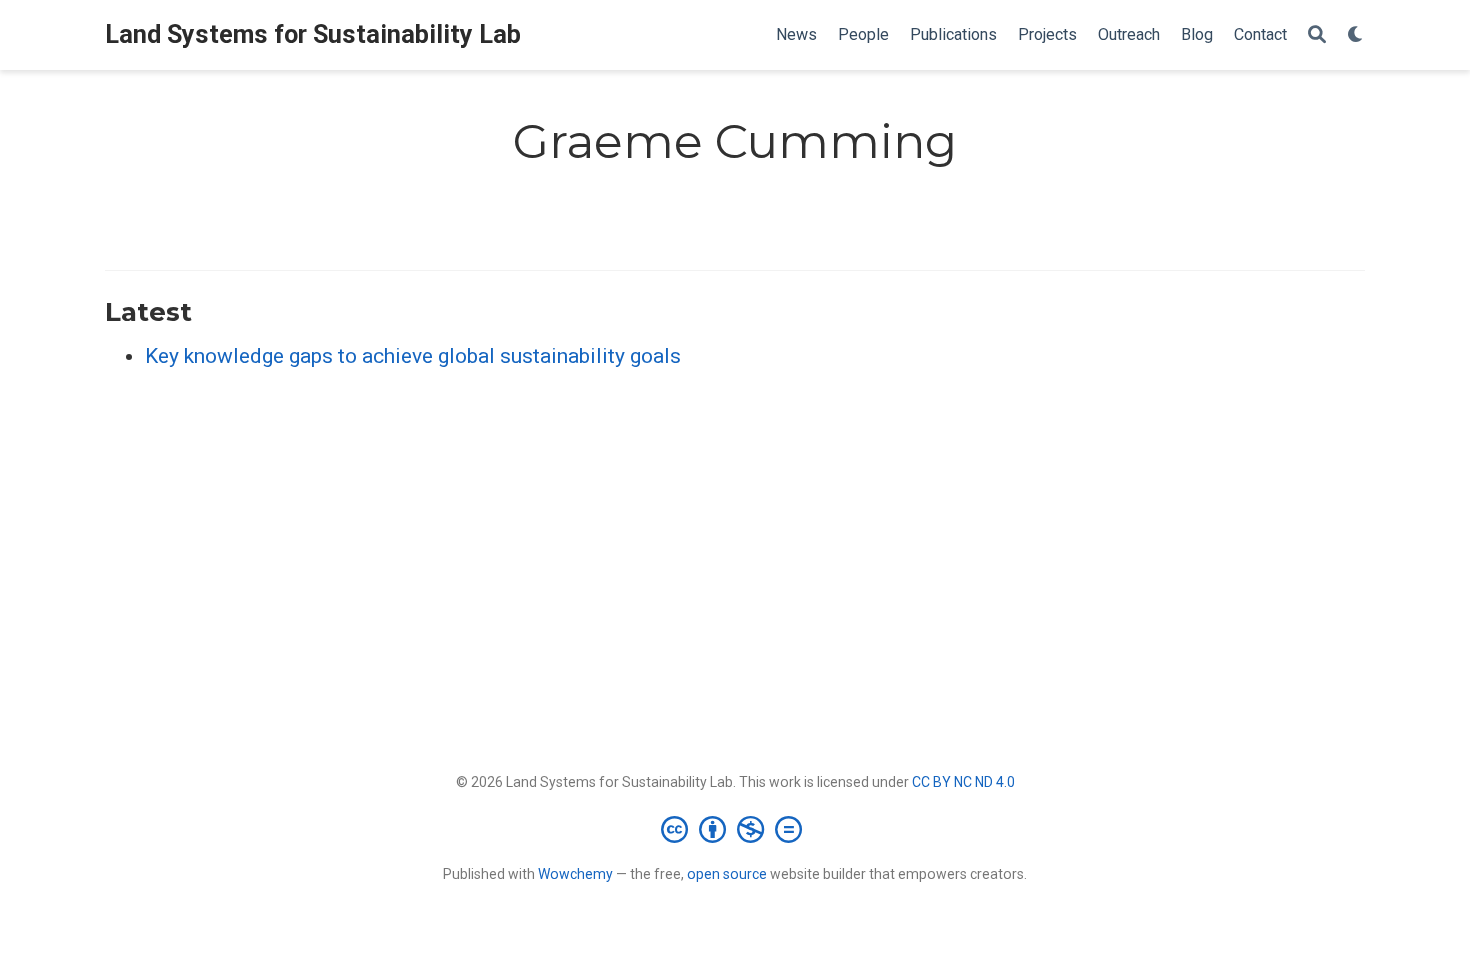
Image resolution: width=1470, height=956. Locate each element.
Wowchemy (575, 874)
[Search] (1317, 35)
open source (727, 874)
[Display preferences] (1356, 35)
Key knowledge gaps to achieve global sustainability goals (413, 356)
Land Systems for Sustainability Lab (313, 34)
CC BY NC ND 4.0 (963, 782)
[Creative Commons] (735, 829)
